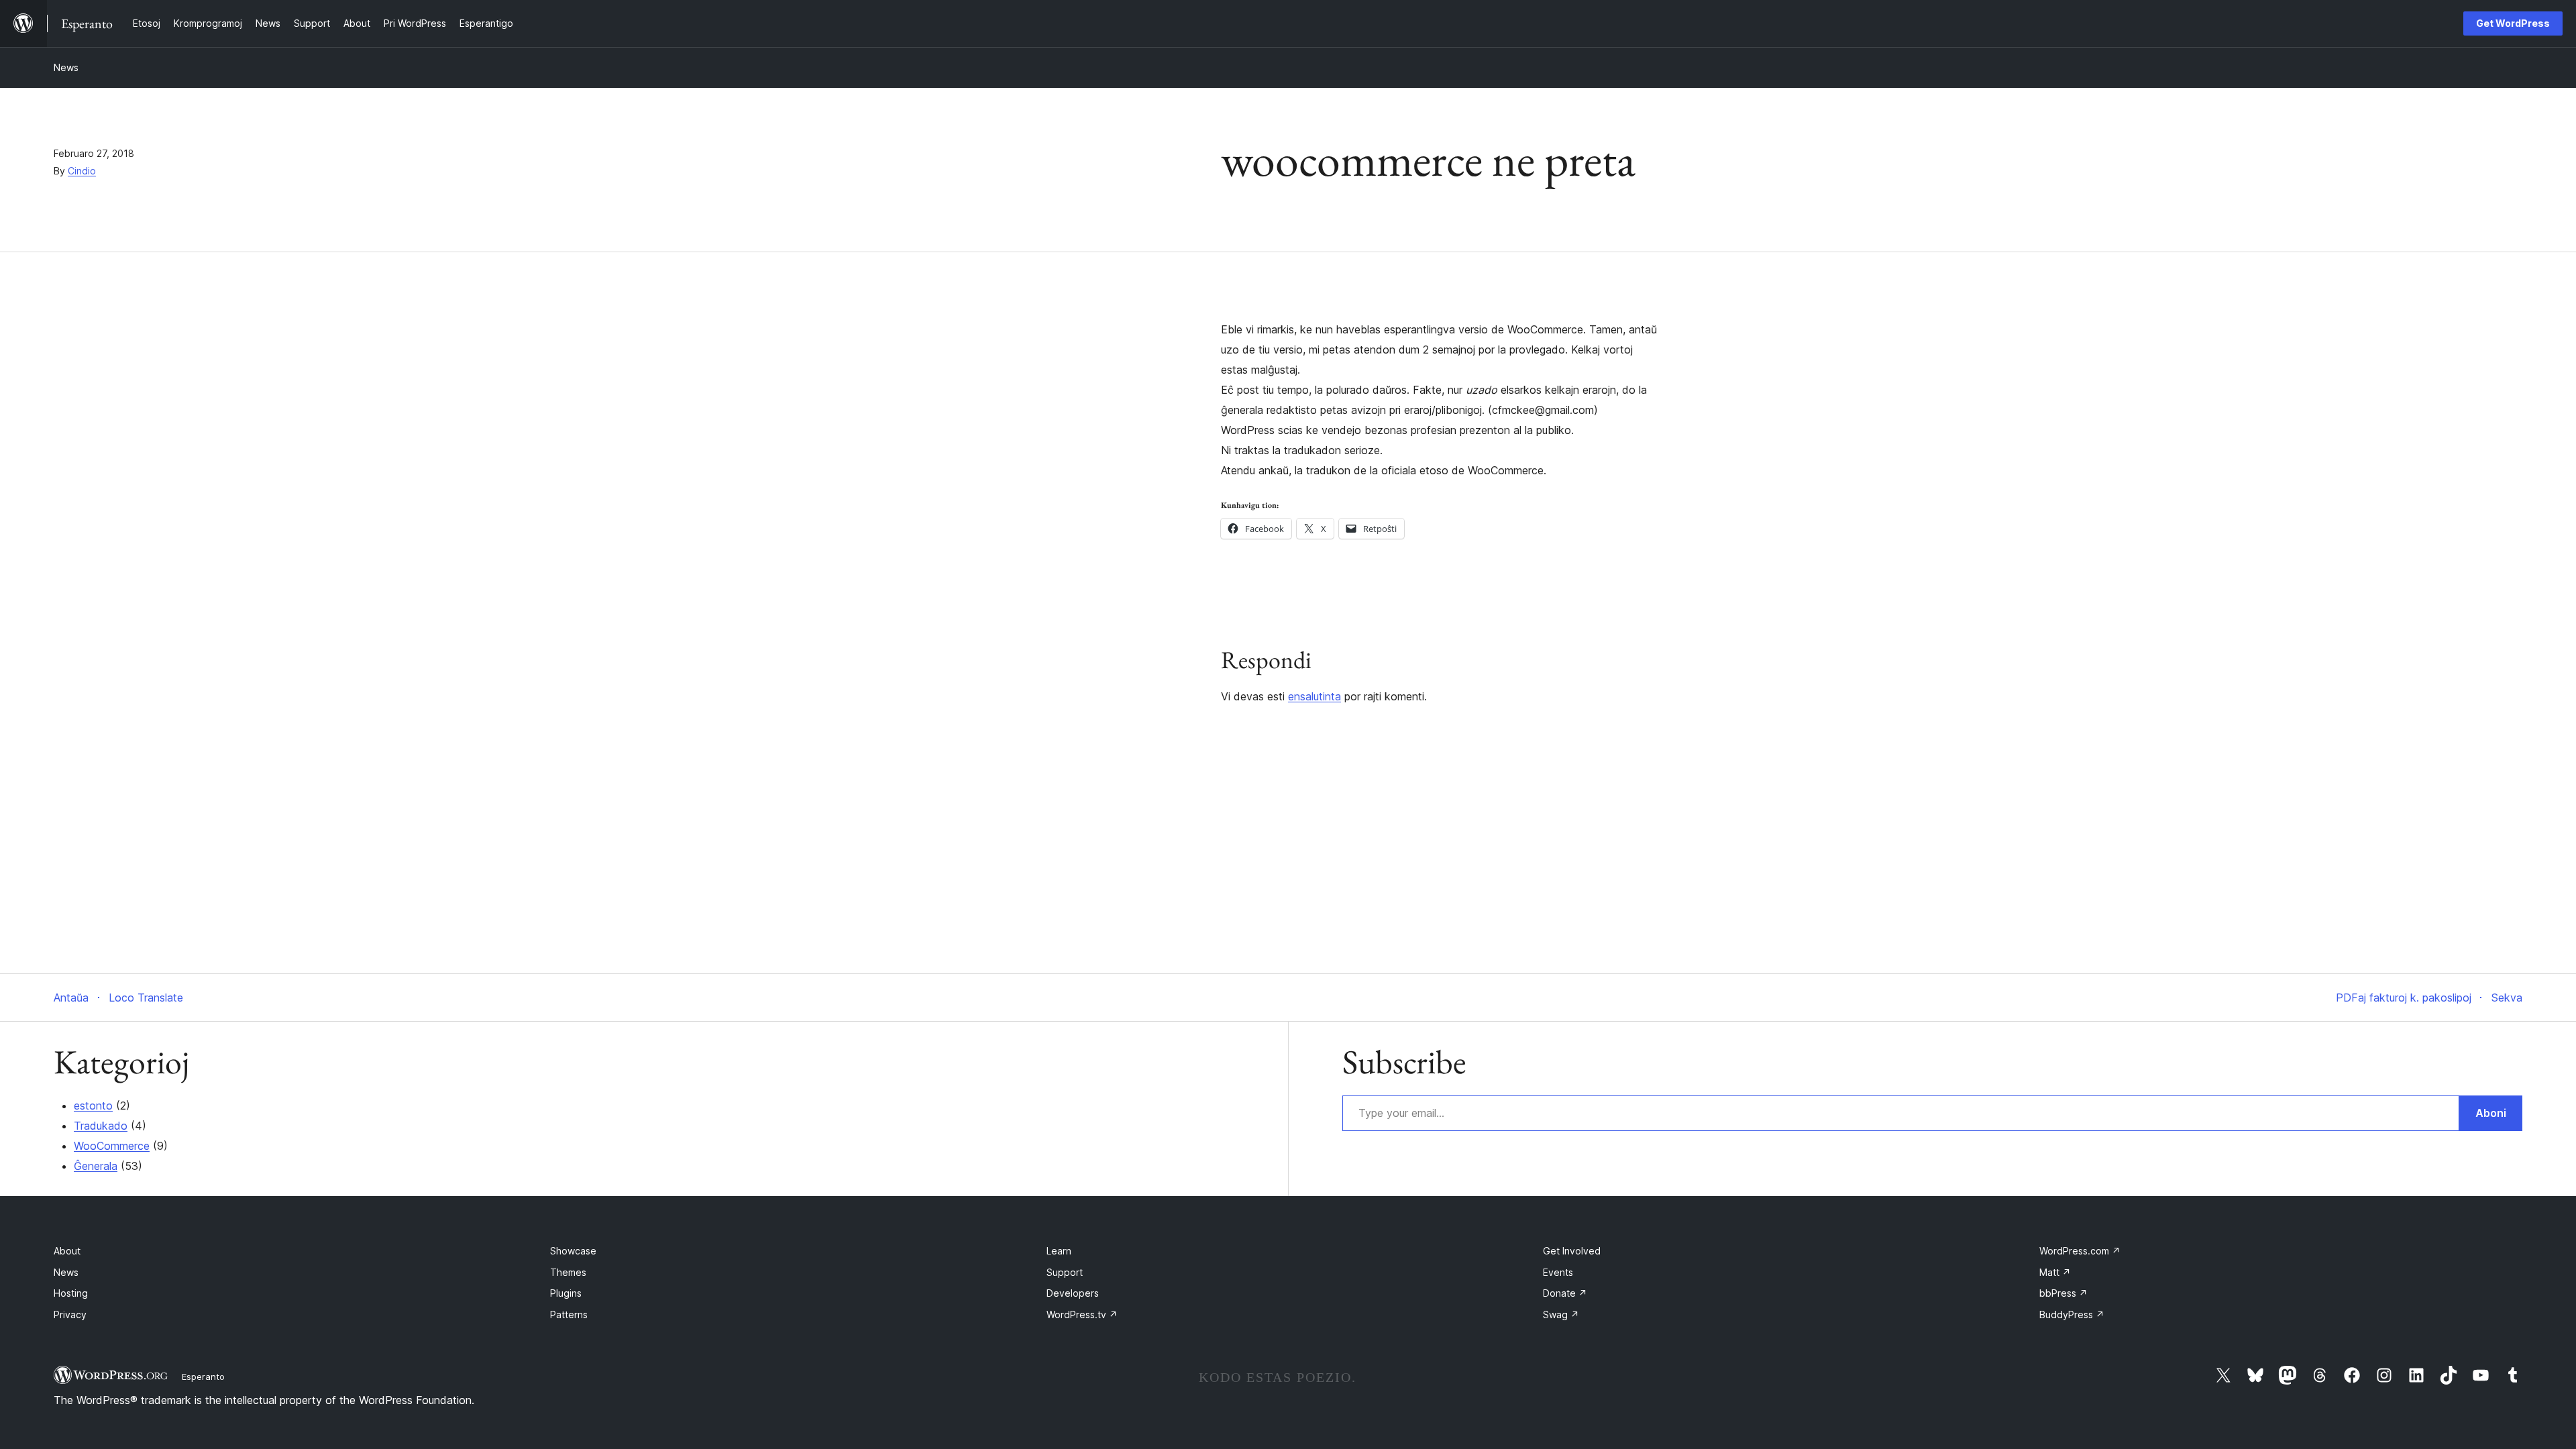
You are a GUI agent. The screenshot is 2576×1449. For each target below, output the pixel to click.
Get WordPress (2513, 23)
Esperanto (203, 1377)
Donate (1565, 1293)
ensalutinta (1314, 696)
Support (1065, 1272)
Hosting (71, 1293)
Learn (1059, 1251)
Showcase (573, 1251)
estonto (93, 1106)
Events (1558, 1272)
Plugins (566, 1293)
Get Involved (1572, 1251)
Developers (1073, 1293)
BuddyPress (2072, 1314)
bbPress (2063, 1293)
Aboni (2491, 1113)
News (66, 67)
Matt (2055, 1272)
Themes (568, 1272)
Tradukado (101, 1126)
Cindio (82, 171)
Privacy (70, 1314)
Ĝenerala (96, 1166)
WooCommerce (112, 1146)
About (67, 1251)
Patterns (569, 1314)
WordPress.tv (1082, 1314)
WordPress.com (2080, 1251)
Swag (1561, 1314)
